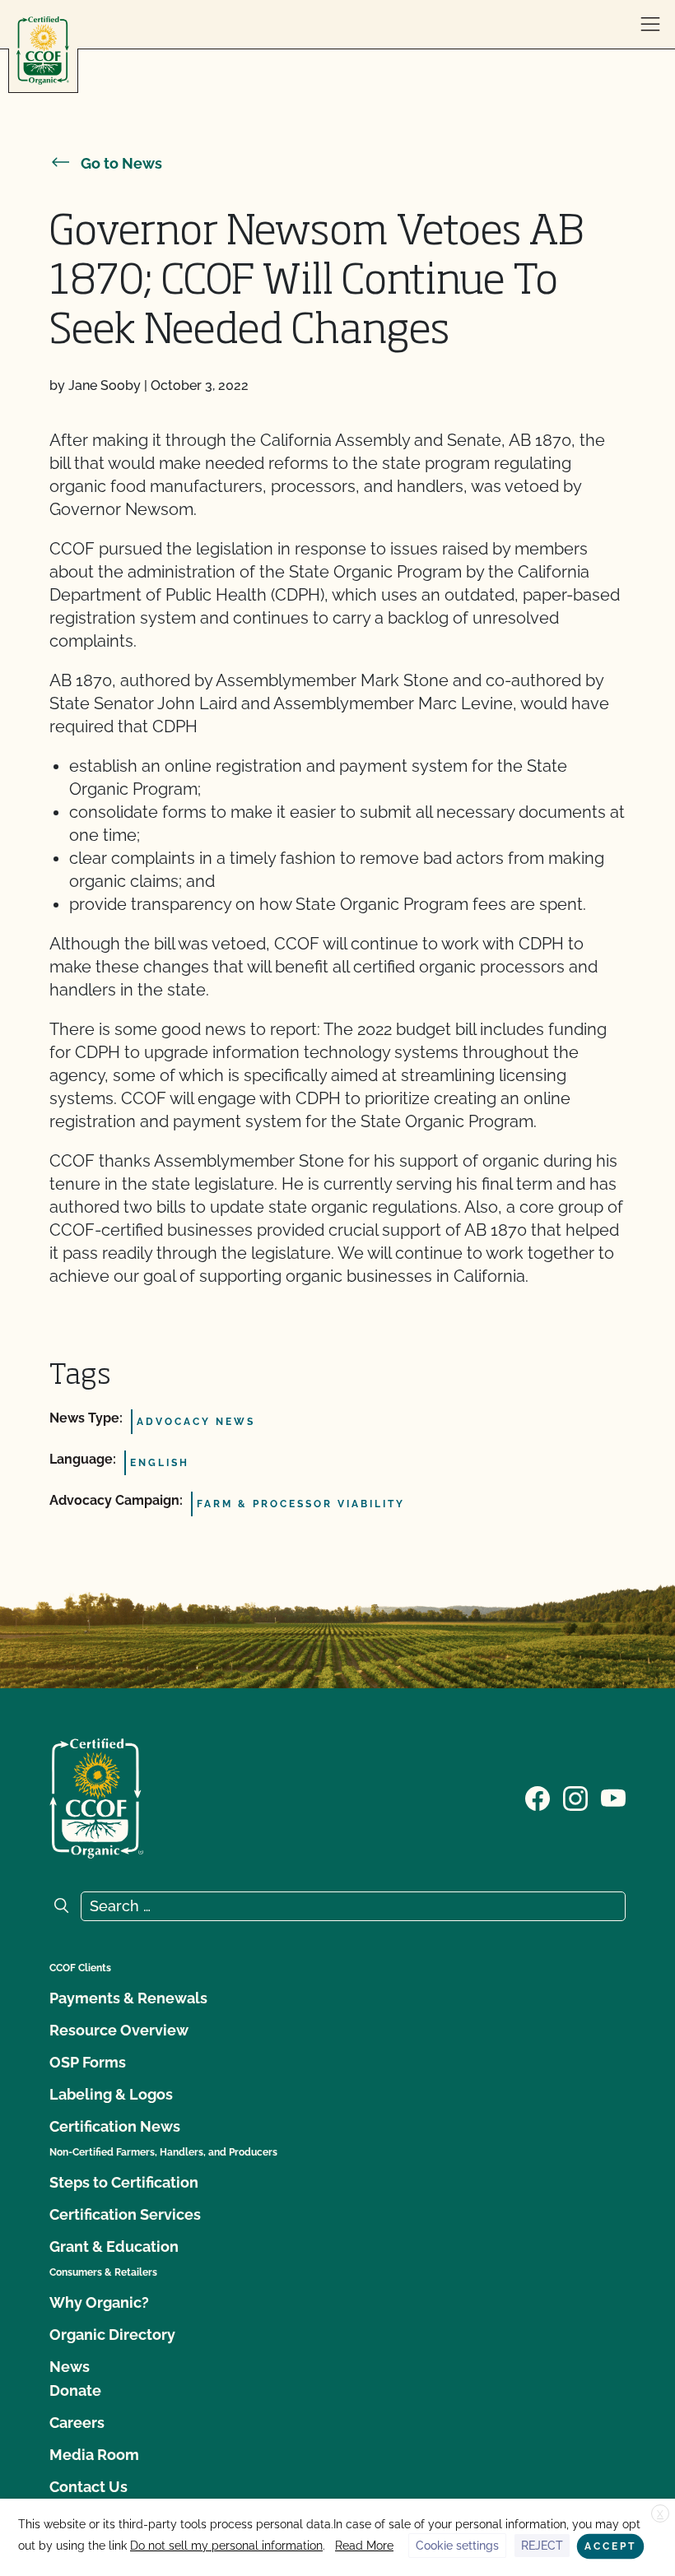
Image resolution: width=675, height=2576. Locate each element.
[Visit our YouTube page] (613, 1797)
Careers (77, 2423)
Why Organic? (99, 2302)
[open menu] (650, 25)
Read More (364, 2546)
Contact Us (88, 2487)
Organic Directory (112, 2335)
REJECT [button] (542, 2546)
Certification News (115, 2126)
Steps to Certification (124, 2182)
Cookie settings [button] (457, 2546)
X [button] (660, 2514)
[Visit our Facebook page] (538, 1797)
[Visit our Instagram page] (575, 1797)
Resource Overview (119, 2030)
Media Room (94, 2455)
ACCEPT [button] (610, 2546)
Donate (75, 2390)
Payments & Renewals (128, 1998)
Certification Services (125, 2214)
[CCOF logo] (43, 51)
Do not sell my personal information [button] (226, 2546)
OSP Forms (88, 2062)
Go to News (121, 163)
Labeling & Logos (111, 2094)
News (70, 2367)
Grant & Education (114, 2246)
